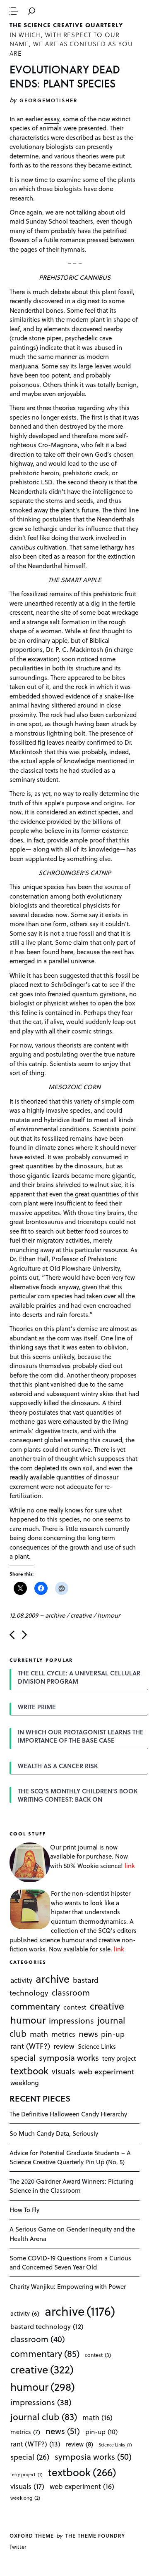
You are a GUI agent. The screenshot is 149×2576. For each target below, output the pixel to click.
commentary (35, 2006)
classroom (71, 1992)
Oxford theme (31, 2536)
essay (52, 119)
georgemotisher (48, 100)
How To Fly (24, 2210)
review (64, 2045)
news (88, 2033)
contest (75, 2006)
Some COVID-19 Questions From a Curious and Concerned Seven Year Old (70, 2263)
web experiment (106, 2071)
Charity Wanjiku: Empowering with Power (68, 2286)
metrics (63, 2034)
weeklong (25, 2082)
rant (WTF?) (30, 2045)
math (39, 2034)
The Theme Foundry (95, 2536)
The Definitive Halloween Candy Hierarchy (68, 2114)
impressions (71, 2020)
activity (21, 1980)
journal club (44, 2416)
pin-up (113, 2034)
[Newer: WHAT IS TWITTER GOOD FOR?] (12, 1635)
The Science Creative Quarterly (66, 25)
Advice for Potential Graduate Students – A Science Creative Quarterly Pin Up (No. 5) (70, 2157)
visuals (63, 2071)
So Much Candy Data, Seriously (54, 2133)
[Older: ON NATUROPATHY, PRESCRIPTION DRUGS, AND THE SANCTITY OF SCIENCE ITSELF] (24, 1635)
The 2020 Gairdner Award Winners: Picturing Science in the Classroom (71, 2186)
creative (81, 1615)
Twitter (18, 2547)
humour (109, 1615)
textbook (29, 2071)
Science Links (97, 2046)
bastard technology (47, 2326)
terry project (119, 2058)
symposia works (69, 2057)
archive (55, 1615)
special (23, 2057)
